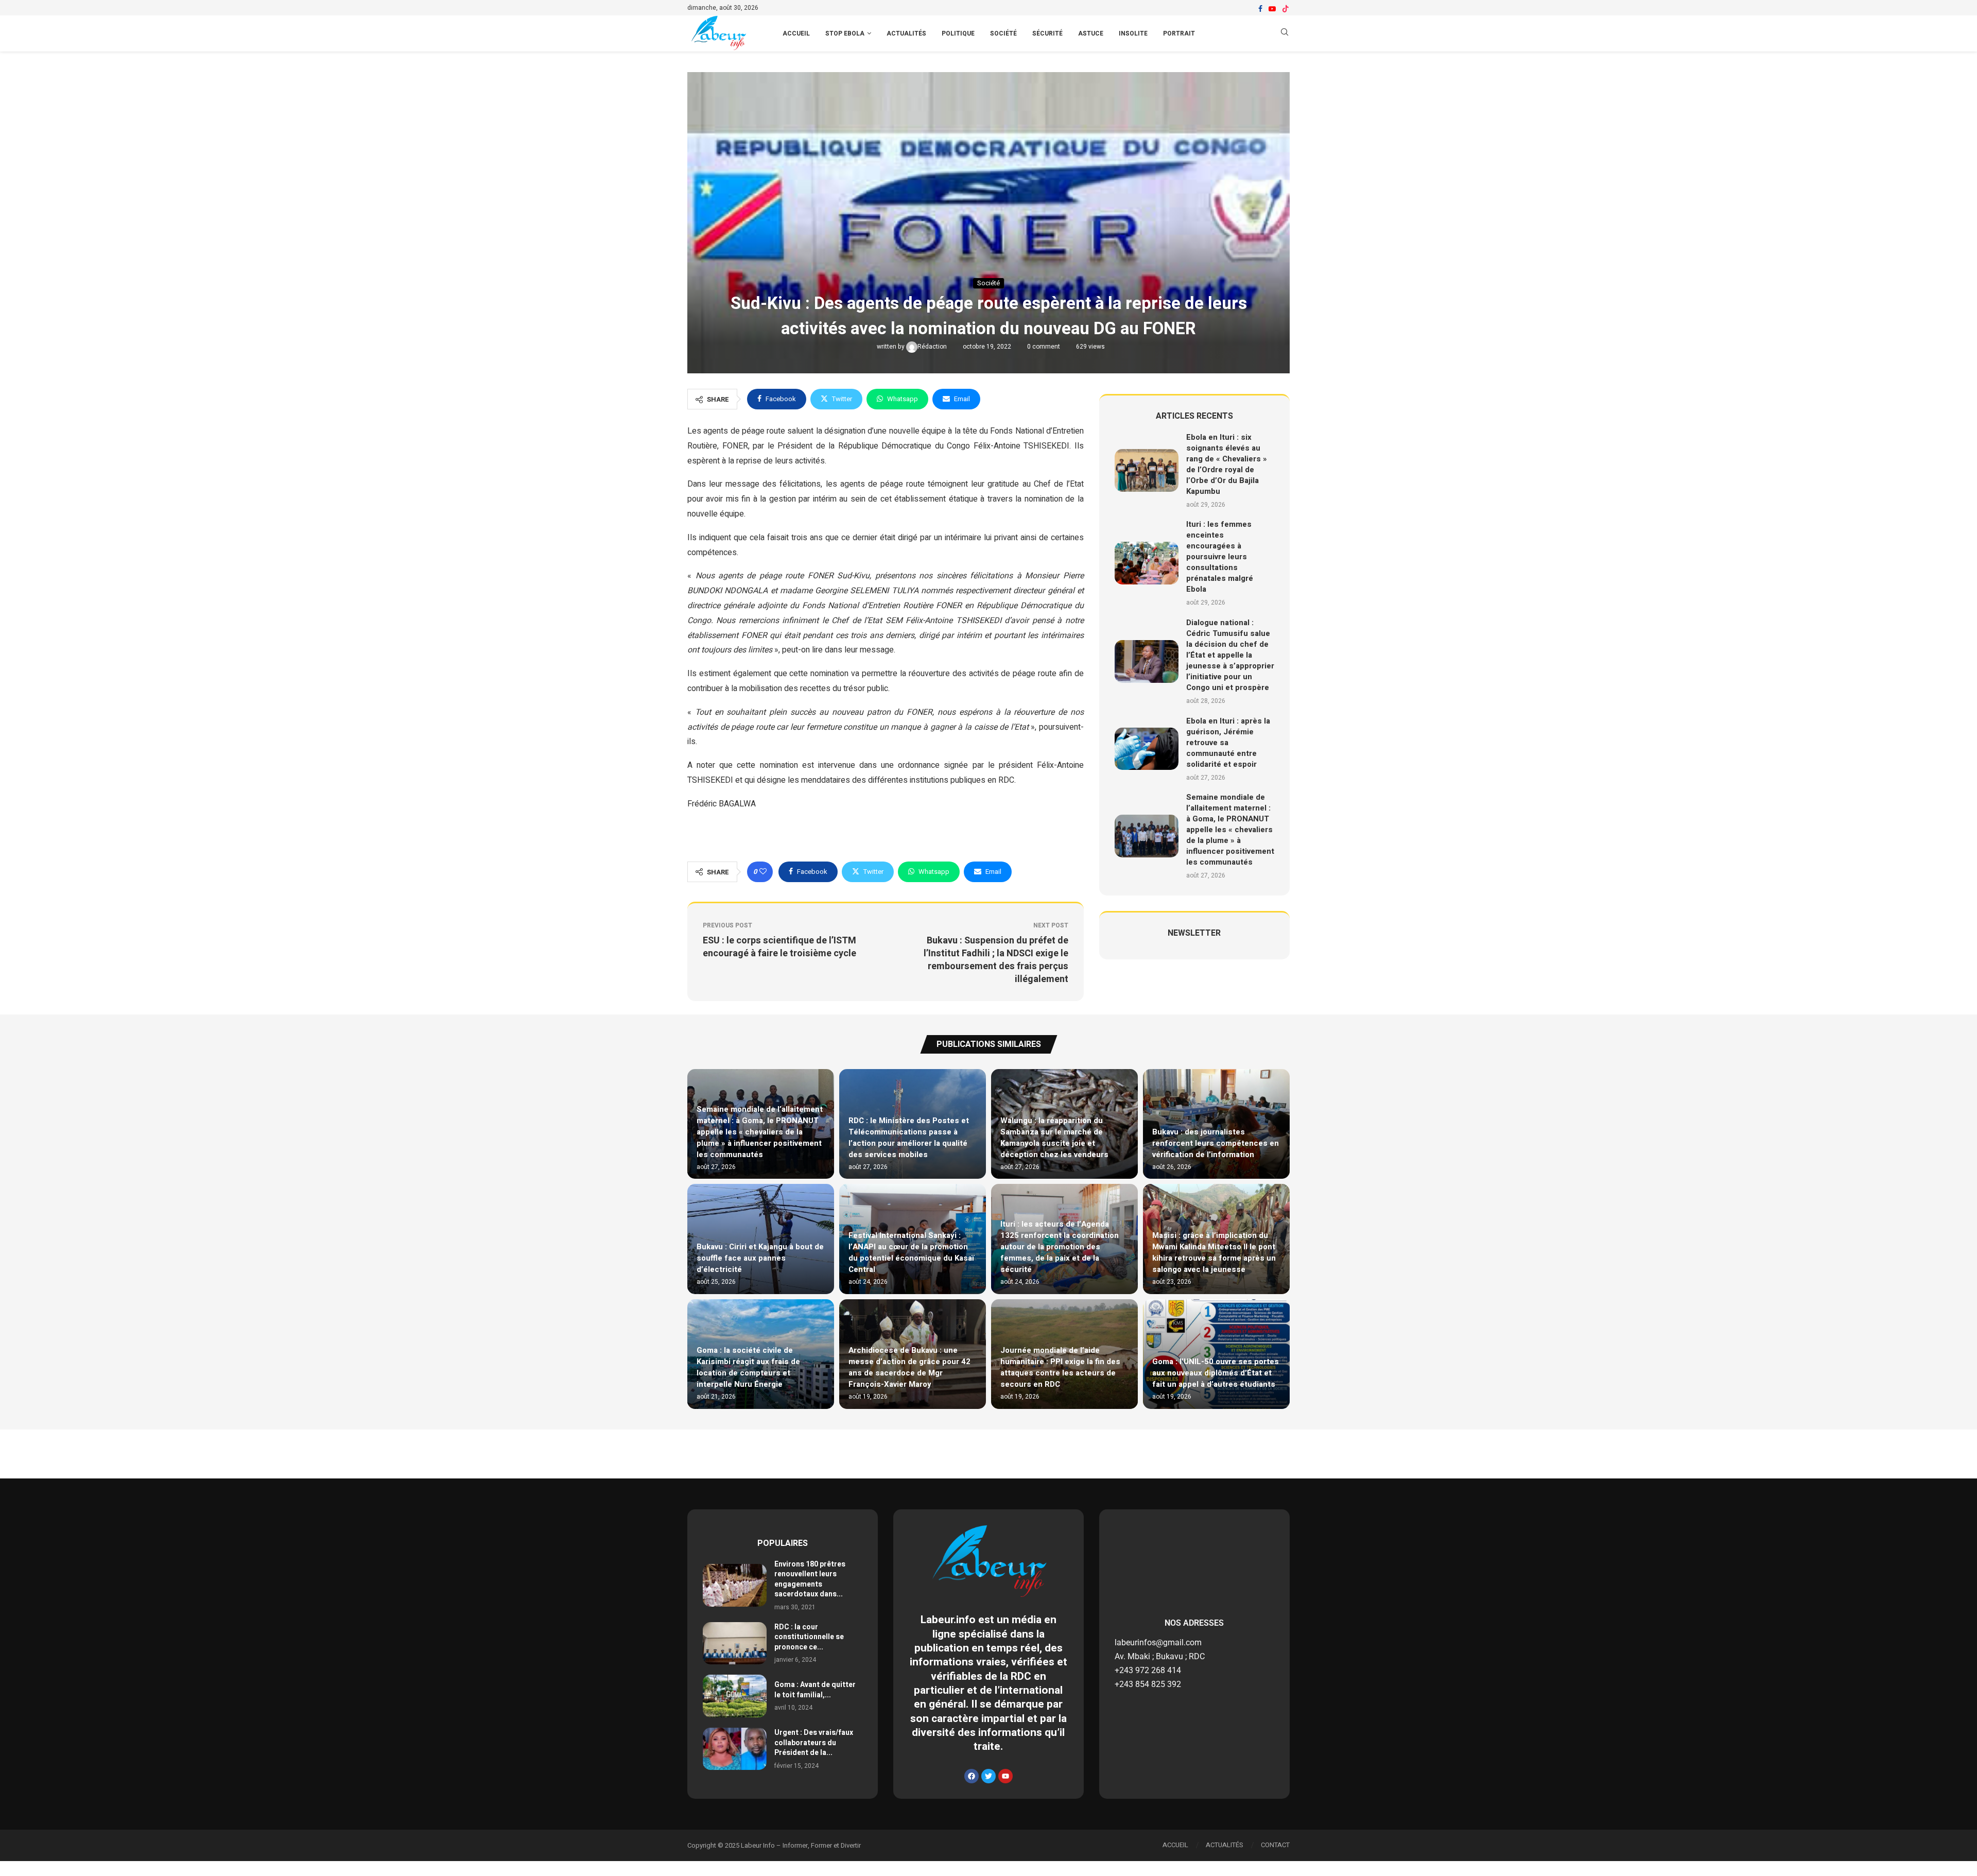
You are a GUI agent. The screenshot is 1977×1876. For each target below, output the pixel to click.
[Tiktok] (1286, 9)
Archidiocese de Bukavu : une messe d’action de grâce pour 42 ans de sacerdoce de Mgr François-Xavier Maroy (909, 1367)
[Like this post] (763, 872)
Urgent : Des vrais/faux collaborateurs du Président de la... (814, 1743)
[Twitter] (989, 1776)
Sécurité (1047, 33)
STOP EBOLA (845, 33)
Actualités (906, 33)
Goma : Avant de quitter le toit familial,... (815, 1690)
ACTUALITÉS (1225, 1845)
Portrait (1179, 33)
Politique (958, 33)
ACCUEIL (796, 33)
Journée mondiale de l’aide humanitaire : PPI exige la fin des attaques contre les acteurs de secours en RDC (1060, 1367)
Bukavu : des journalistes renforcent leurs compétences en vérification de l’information (1216, 1143)
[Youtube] (1272, 9)
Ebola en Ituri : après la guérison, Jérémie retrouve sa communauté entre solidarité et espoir (1228, 743)
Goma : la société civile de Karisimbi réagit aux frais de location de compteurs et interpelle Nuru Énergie (748, 1367)
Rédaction (933, 347)
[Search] (1285, 34)
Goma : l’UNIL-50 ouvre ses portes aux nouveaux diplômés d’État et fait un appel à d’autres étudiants (1216, 1373)
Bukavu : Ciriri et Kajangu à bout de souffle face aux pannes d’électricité (760, 1258)
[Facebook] (1260, 9)
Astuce (1091, 33)
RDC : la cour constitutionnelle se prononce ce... (809, 1637)
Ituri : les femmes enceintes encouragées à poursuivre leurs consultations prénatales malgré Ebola (1220, 557)
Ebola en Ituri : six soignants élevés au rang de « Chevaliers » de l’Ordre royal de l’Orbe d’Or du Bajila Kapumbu (1227, 464)
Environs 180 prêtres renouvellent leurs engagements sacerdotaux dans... (810, 1579)
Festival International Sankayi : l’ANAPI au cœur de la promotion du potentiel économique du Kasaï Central (911, 1252)
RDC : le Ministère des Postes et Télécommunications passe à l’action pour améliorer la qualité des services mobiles (909, 1138)
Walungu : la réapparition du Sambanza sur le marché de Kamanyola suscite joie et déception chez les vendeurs (1054, 1138)
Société (1003, 33)
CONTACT (1275, 1845)
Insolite (1133, 33)
